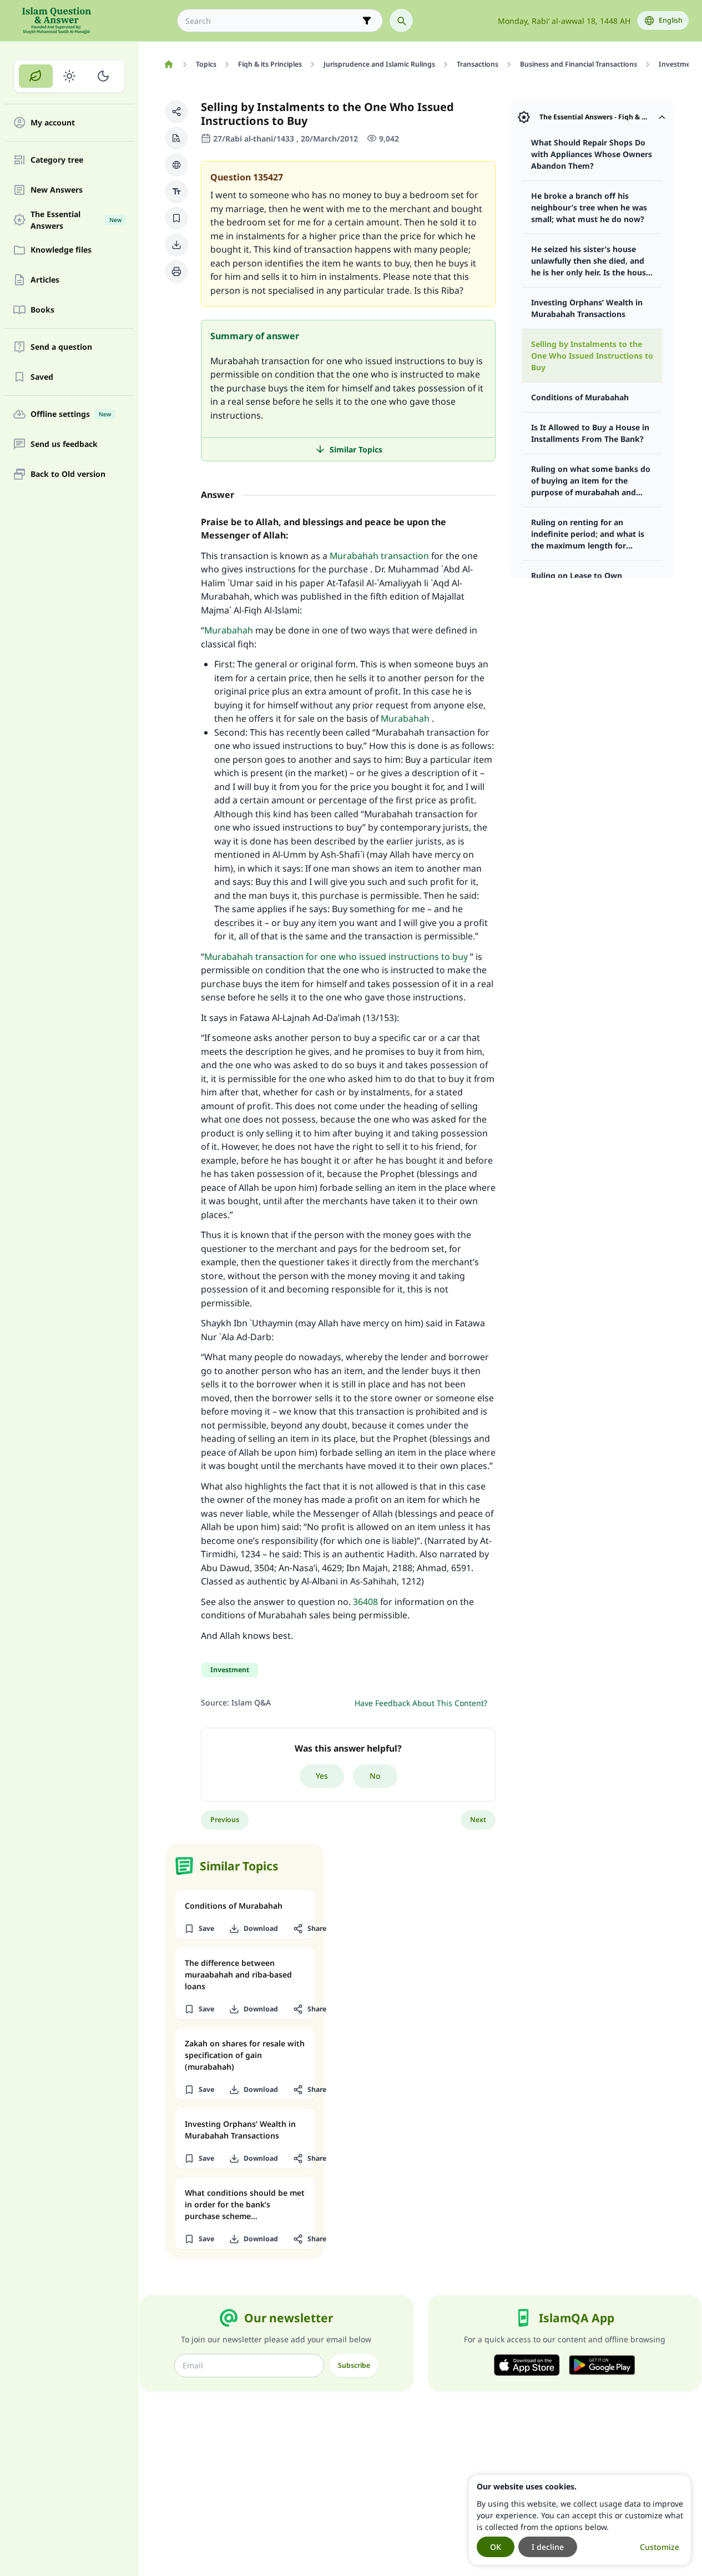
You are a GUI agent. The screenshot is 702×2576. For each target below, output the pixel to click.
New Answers (57, 190)
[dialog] (580, 2520)
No (375, 1776)
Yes (322, 1776)
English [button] (671, 20)
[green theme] (36, 76)
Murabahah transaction (379, 556)
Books (42, 310)
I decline (548, 2547)
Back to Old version (68, 474)
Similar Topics (356, 449)
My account (53, 123)
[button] (176, 112)
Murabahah (229, 630)
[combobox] (272, 21)
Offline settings (71, 414)
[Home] (168, 64)
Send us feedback (64, 444)
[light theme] (70, 76)
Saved (42, 377)
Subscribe (354, 2365)
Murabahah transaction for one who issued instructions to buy (336, 957)
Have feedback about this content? (421, 1703)
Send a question (61, 347)
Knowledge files (61, 250)
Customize (660, 2547)
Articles (45, 280)
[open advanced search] (367, 21)
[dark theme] (103, 76)
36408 (365, 1602)
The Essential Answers (76, 220)
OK (496, 2547)
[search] (401, 21)
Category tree (57, 160)
